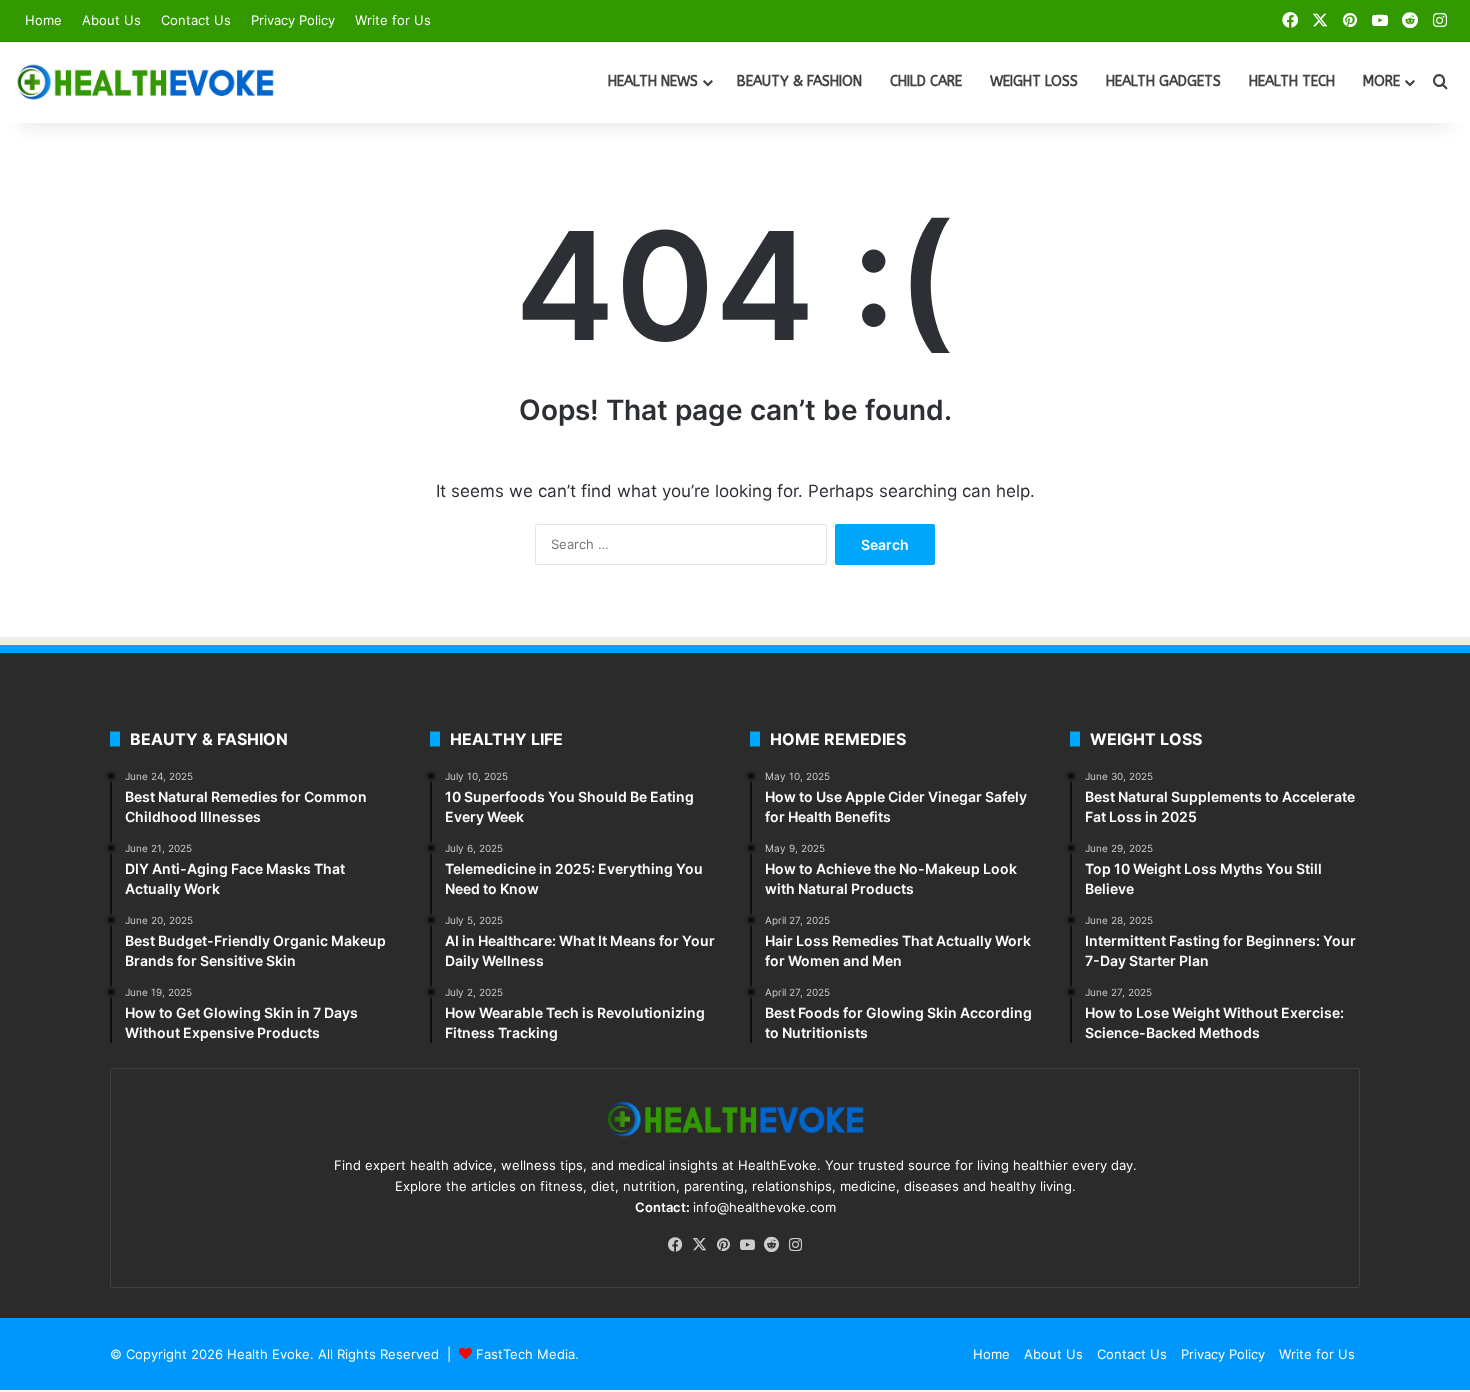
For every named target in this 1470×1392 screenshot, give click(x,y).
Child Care (926, 81)
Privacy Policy (293, 20)
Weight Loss (1034, 81)
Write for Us (393, 20)
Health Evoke (268, 1354)
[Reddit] (771, 1245)
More (1381, 81)
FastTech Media (525, 1354)
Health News (653, 81)
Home (43, 20)
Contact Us (196, 20)
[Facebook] (675, 1245)
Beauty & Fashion (799, 81)
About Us (111, 20)
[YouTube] (747, 1245)
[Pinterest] (723, 1245)
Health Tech (1292, 81)
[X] (699, 1245)
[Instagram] (795, 1245)
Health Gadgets (1163, 81)
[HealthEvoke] (145, 82)
